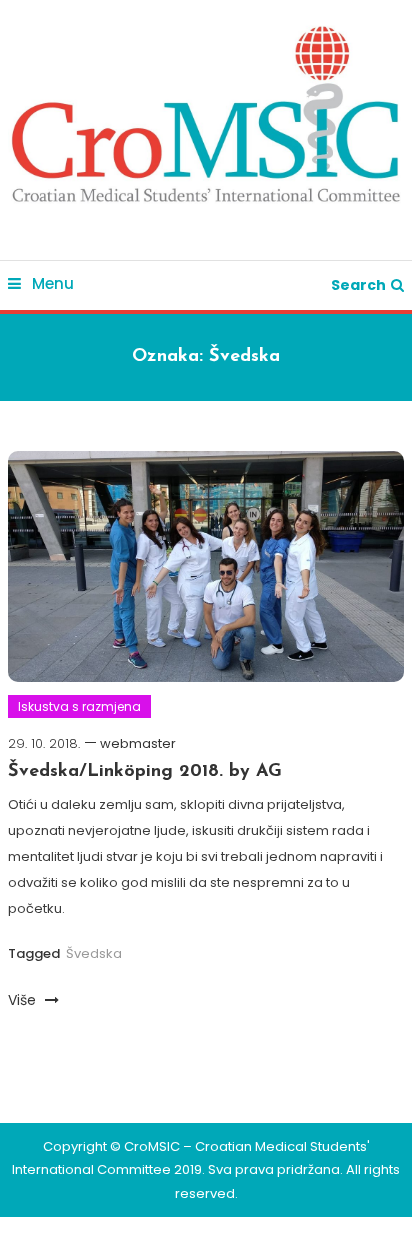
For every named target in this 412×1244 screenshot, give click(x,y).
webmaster (138, 743)
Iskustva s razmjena (79, 706)
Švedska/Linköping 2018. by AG (145, 772)
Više (24, 1000)
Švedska (94, 953)
